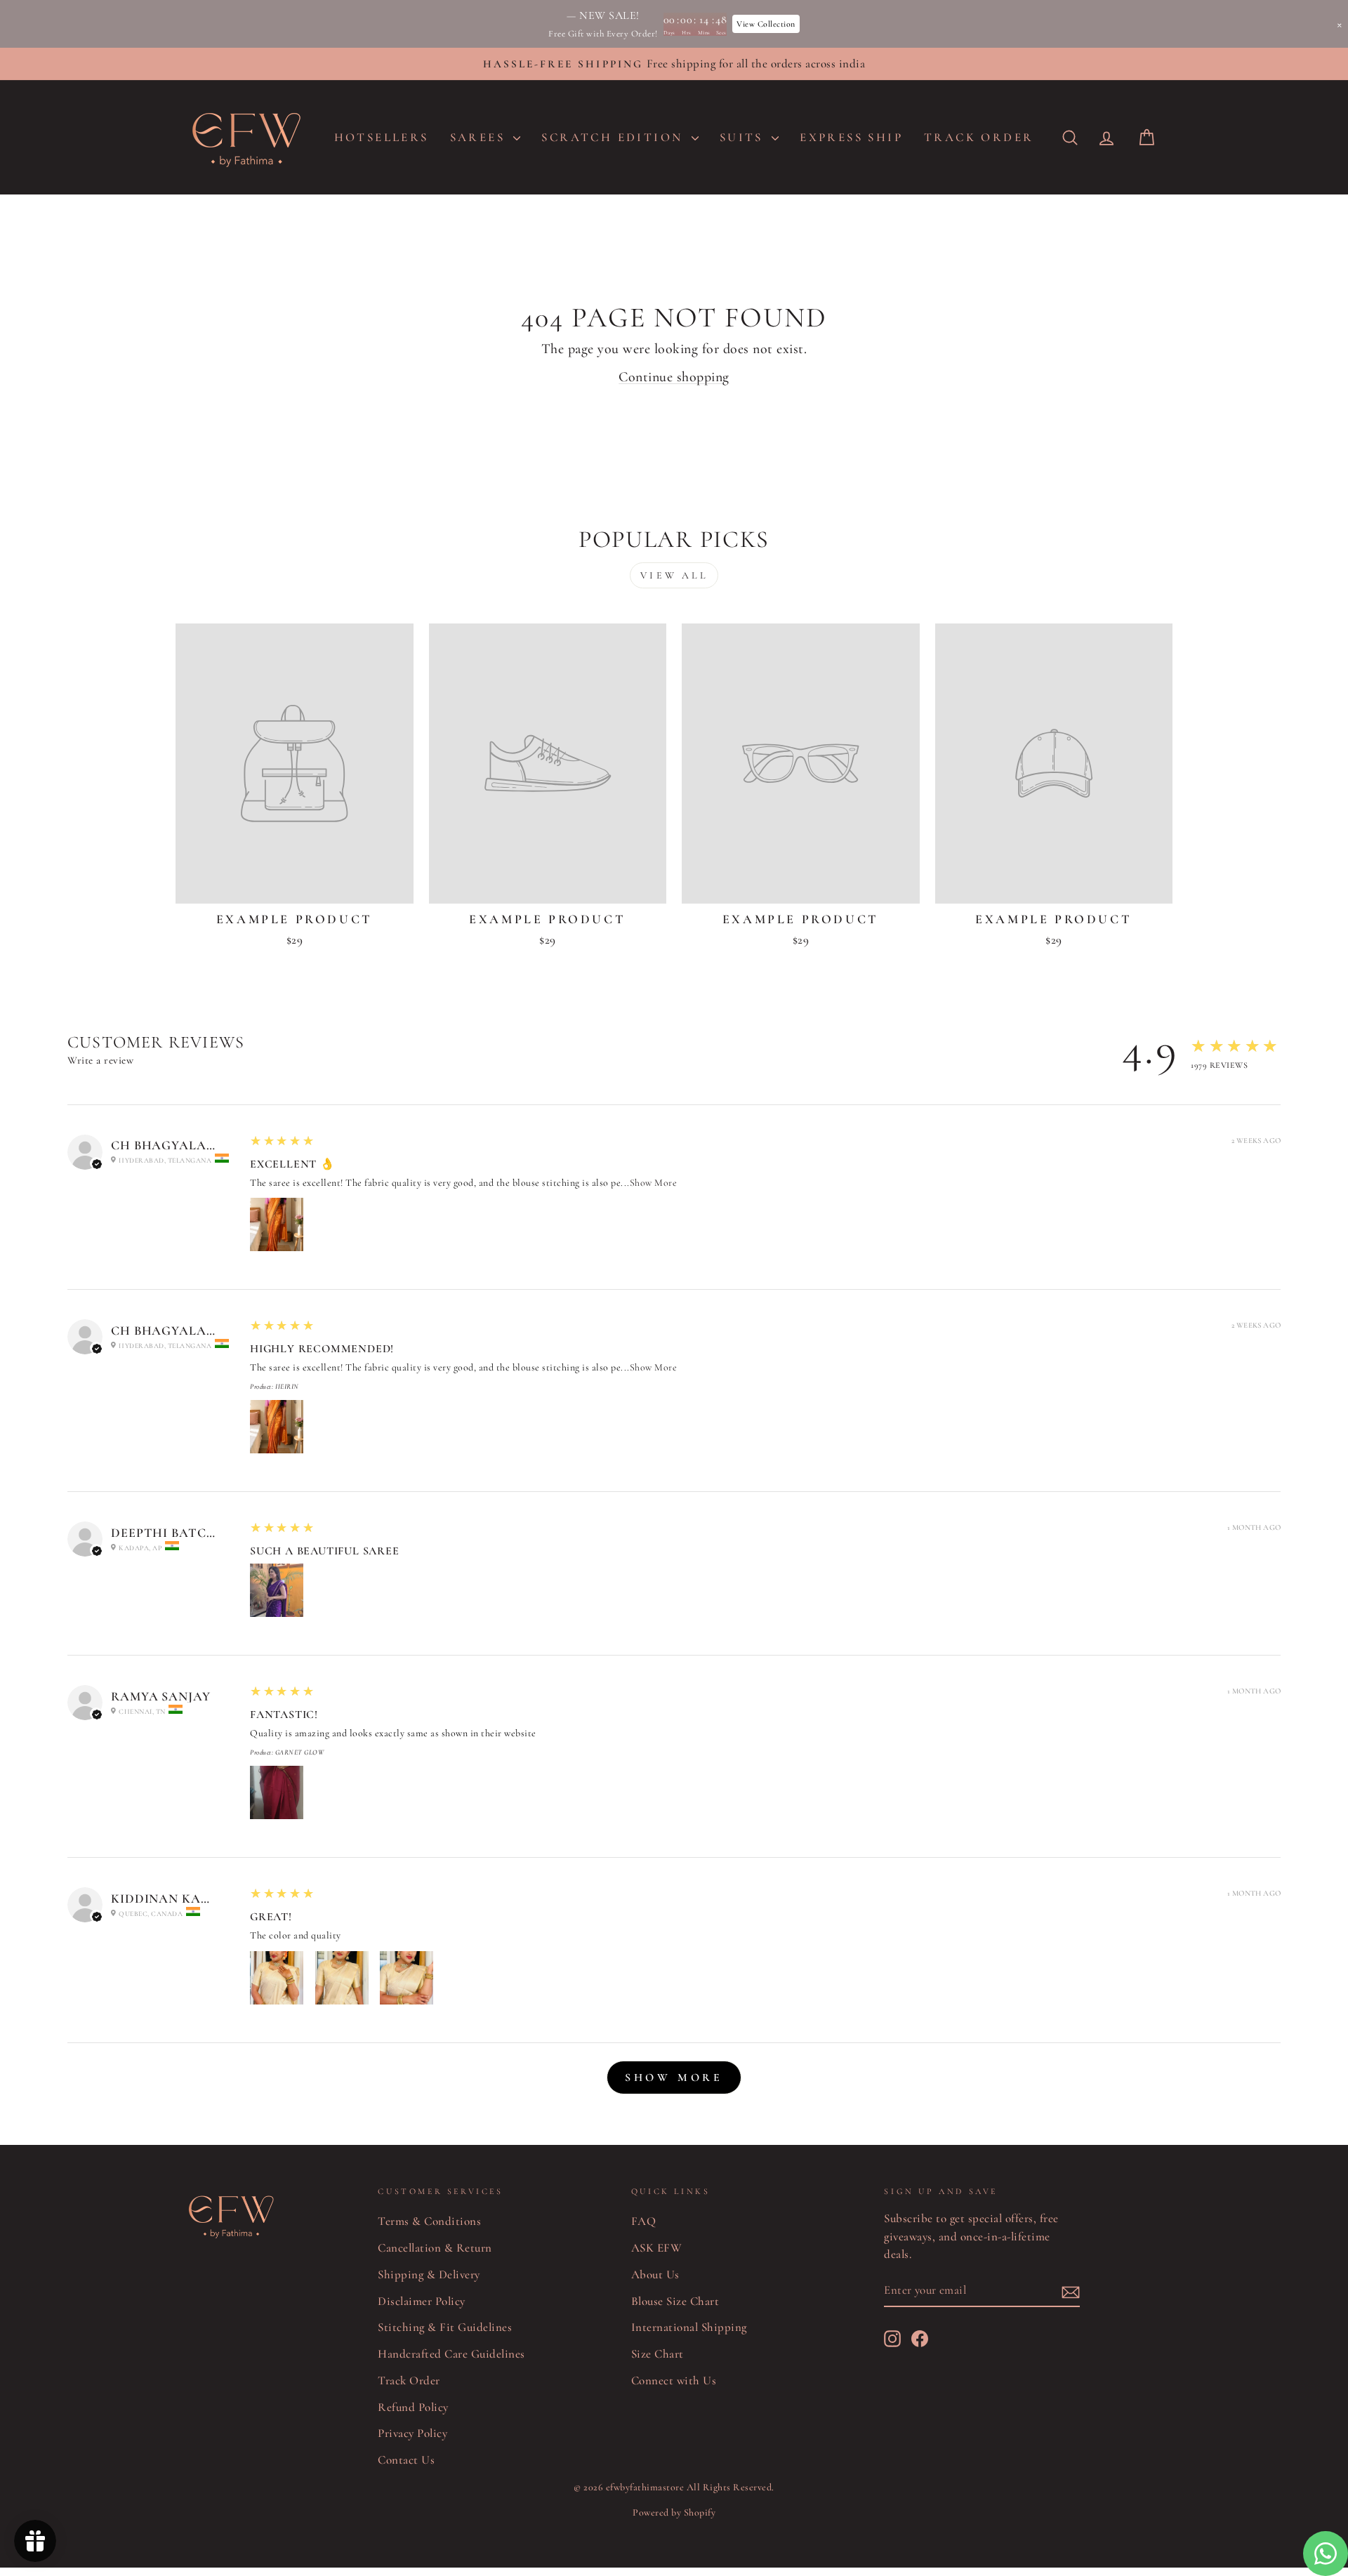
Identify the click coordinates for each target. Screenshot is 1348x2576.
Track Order (409, 2380)
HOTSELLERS (382, 137)
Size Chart (658, 2354)
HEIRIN (287, 1387)
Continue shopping (674, 377)
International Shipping (689, 2327)
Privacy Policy (412, 2433)
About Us (655, 2274)
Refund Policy (413, 2407)
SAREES (480, 137)
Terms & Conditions (429, 2221)
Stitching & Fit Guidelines (445, 2327)
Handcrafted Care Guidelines (451, 2354)
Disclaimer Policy (422, 2301)
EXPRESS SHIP (851, 137)
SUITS (744, 137)
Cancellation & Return (435, 2248)
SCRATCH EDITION (614, 137)
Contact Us (406, 2460)
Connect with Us (674, 2380)
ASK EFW (657, 2248)
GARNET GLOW (300, 1752)
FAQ (644, 2221)
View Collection (766, 24)
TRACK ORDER (979, 137)
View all (674, 575)
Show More (654, 1183)
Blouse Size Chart (675, 2301)
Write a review (100, 1060)
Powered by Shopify (674, 2512)
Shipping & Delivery (429, 2274)
